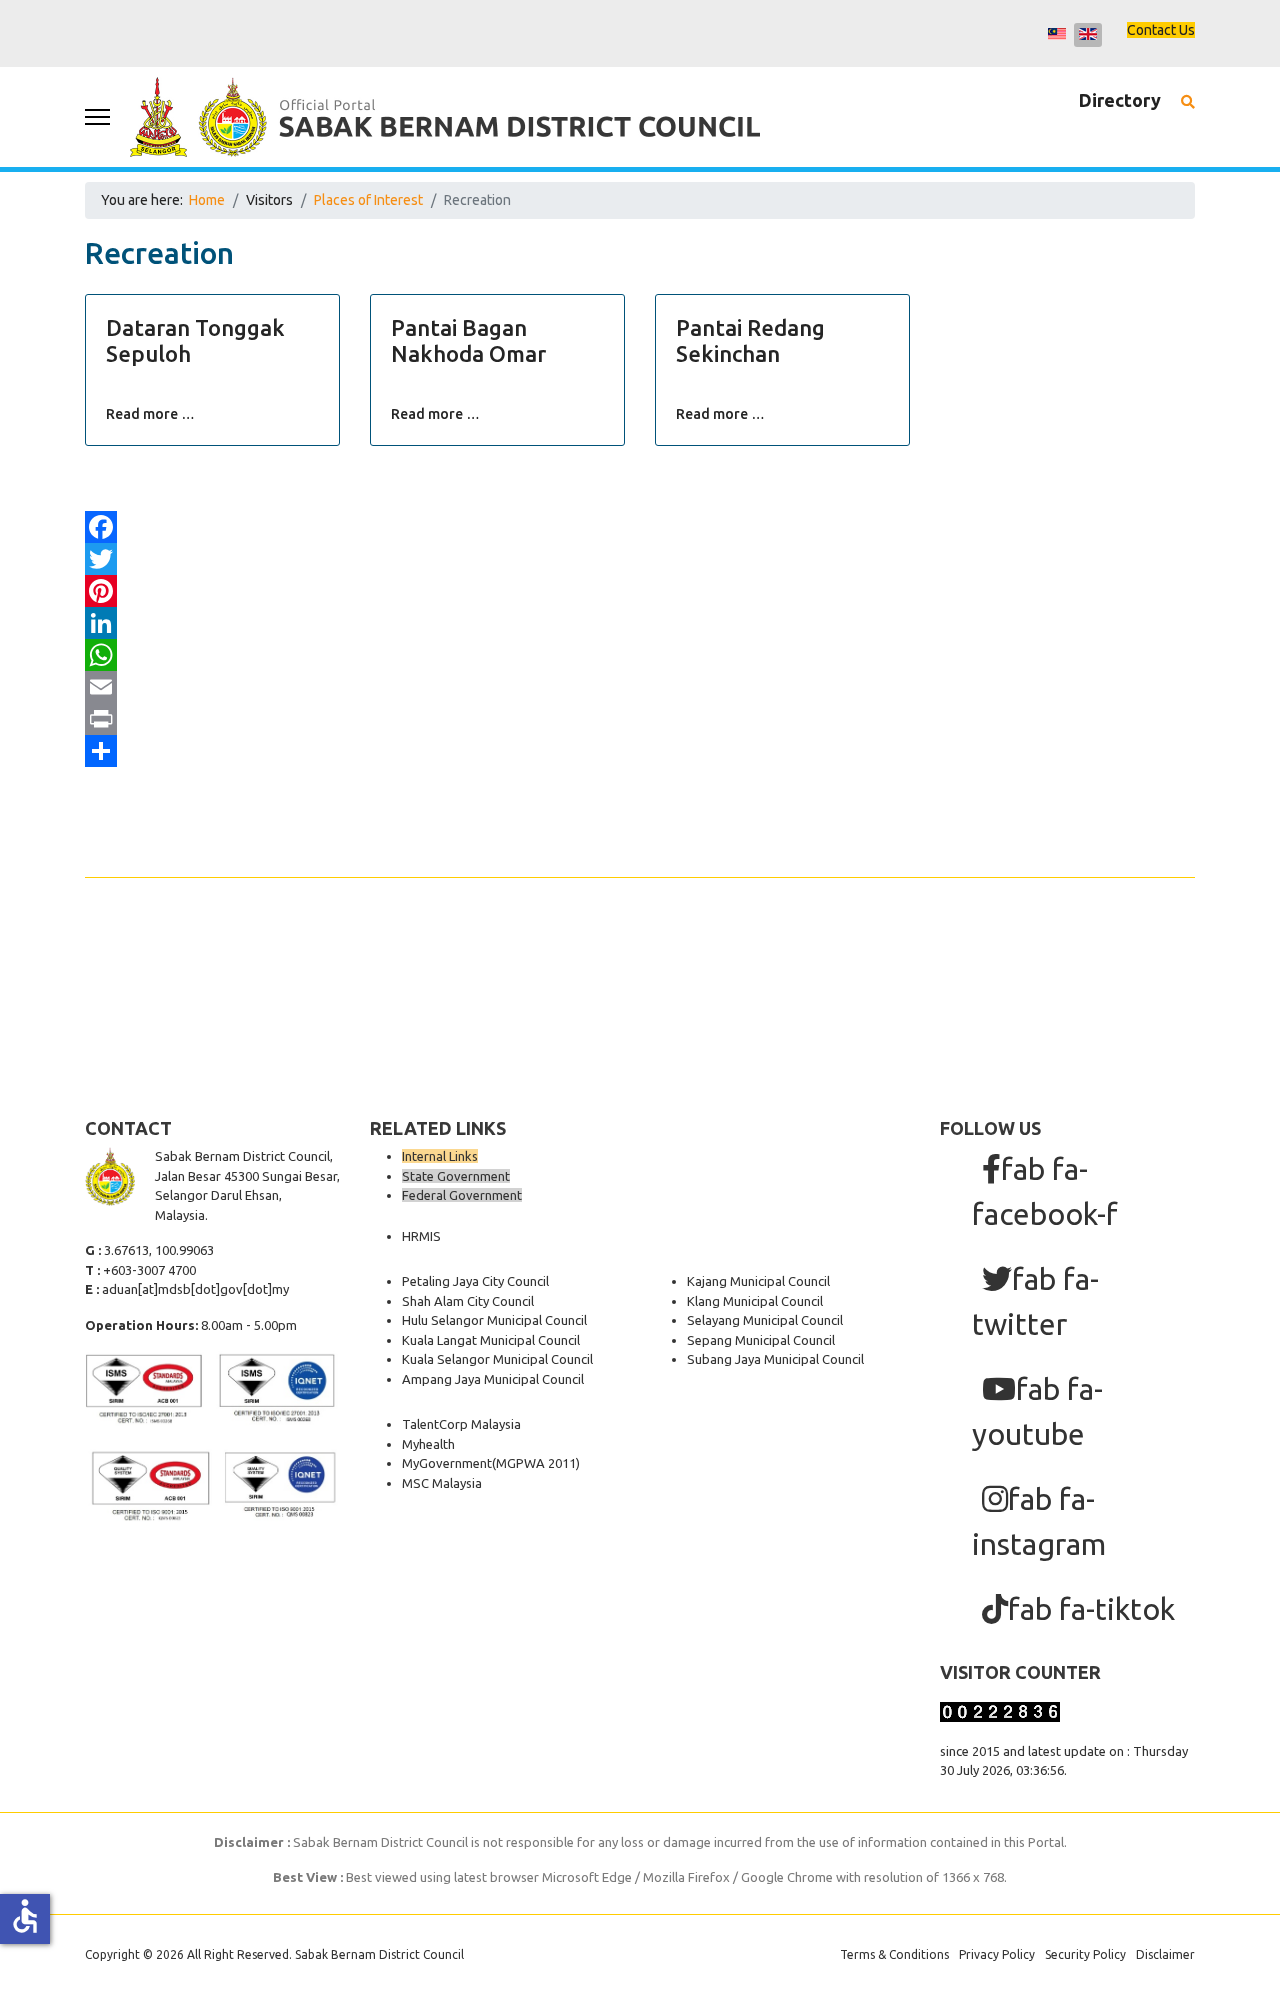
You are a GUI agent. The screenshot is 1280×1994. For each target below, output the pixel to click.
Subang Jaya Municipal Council (775, 1359)
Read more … (150, 414)
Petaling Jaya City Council (475, 1281)
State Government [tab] (456, 1176)
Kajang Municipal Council (758, 1281)
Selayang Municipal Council (765, 1320)
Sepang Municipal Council (761, 1340)
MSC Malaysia (442, 1483)
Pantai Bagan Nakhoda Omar (468, 340)
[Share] (640, 751)
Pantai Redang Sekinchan (750, 340)
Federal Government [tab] (462, 1195)
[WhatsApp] (640, 655)
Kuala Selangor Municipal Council (497, 1359)
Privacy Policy (997, 1954)
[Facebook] (640, 527)
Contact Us (1161, 30)
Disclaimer (1165, 1954)
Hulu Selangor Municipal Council (494, 1320)
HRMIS (421, 1236)
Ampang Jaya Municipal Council (493, 1379)
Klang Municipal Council (755, 1301)
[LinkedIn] (640, 623)
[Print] (640, 719)
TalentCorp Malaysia (461, 1424)
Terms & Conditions (894, 1954)
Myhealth (428, 1444)
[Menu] (97, 117)
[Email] (640, 687)
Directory (1120, 100)
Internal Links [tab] (440, 1156)
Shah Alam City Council (468, 1301)
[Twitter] (640, 559)
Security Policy (1085, 1954)
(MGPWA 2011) (536, 1463)
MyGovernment (447, 1463)
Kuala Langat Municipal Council (491, 1340)
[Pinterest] (640, 591)
